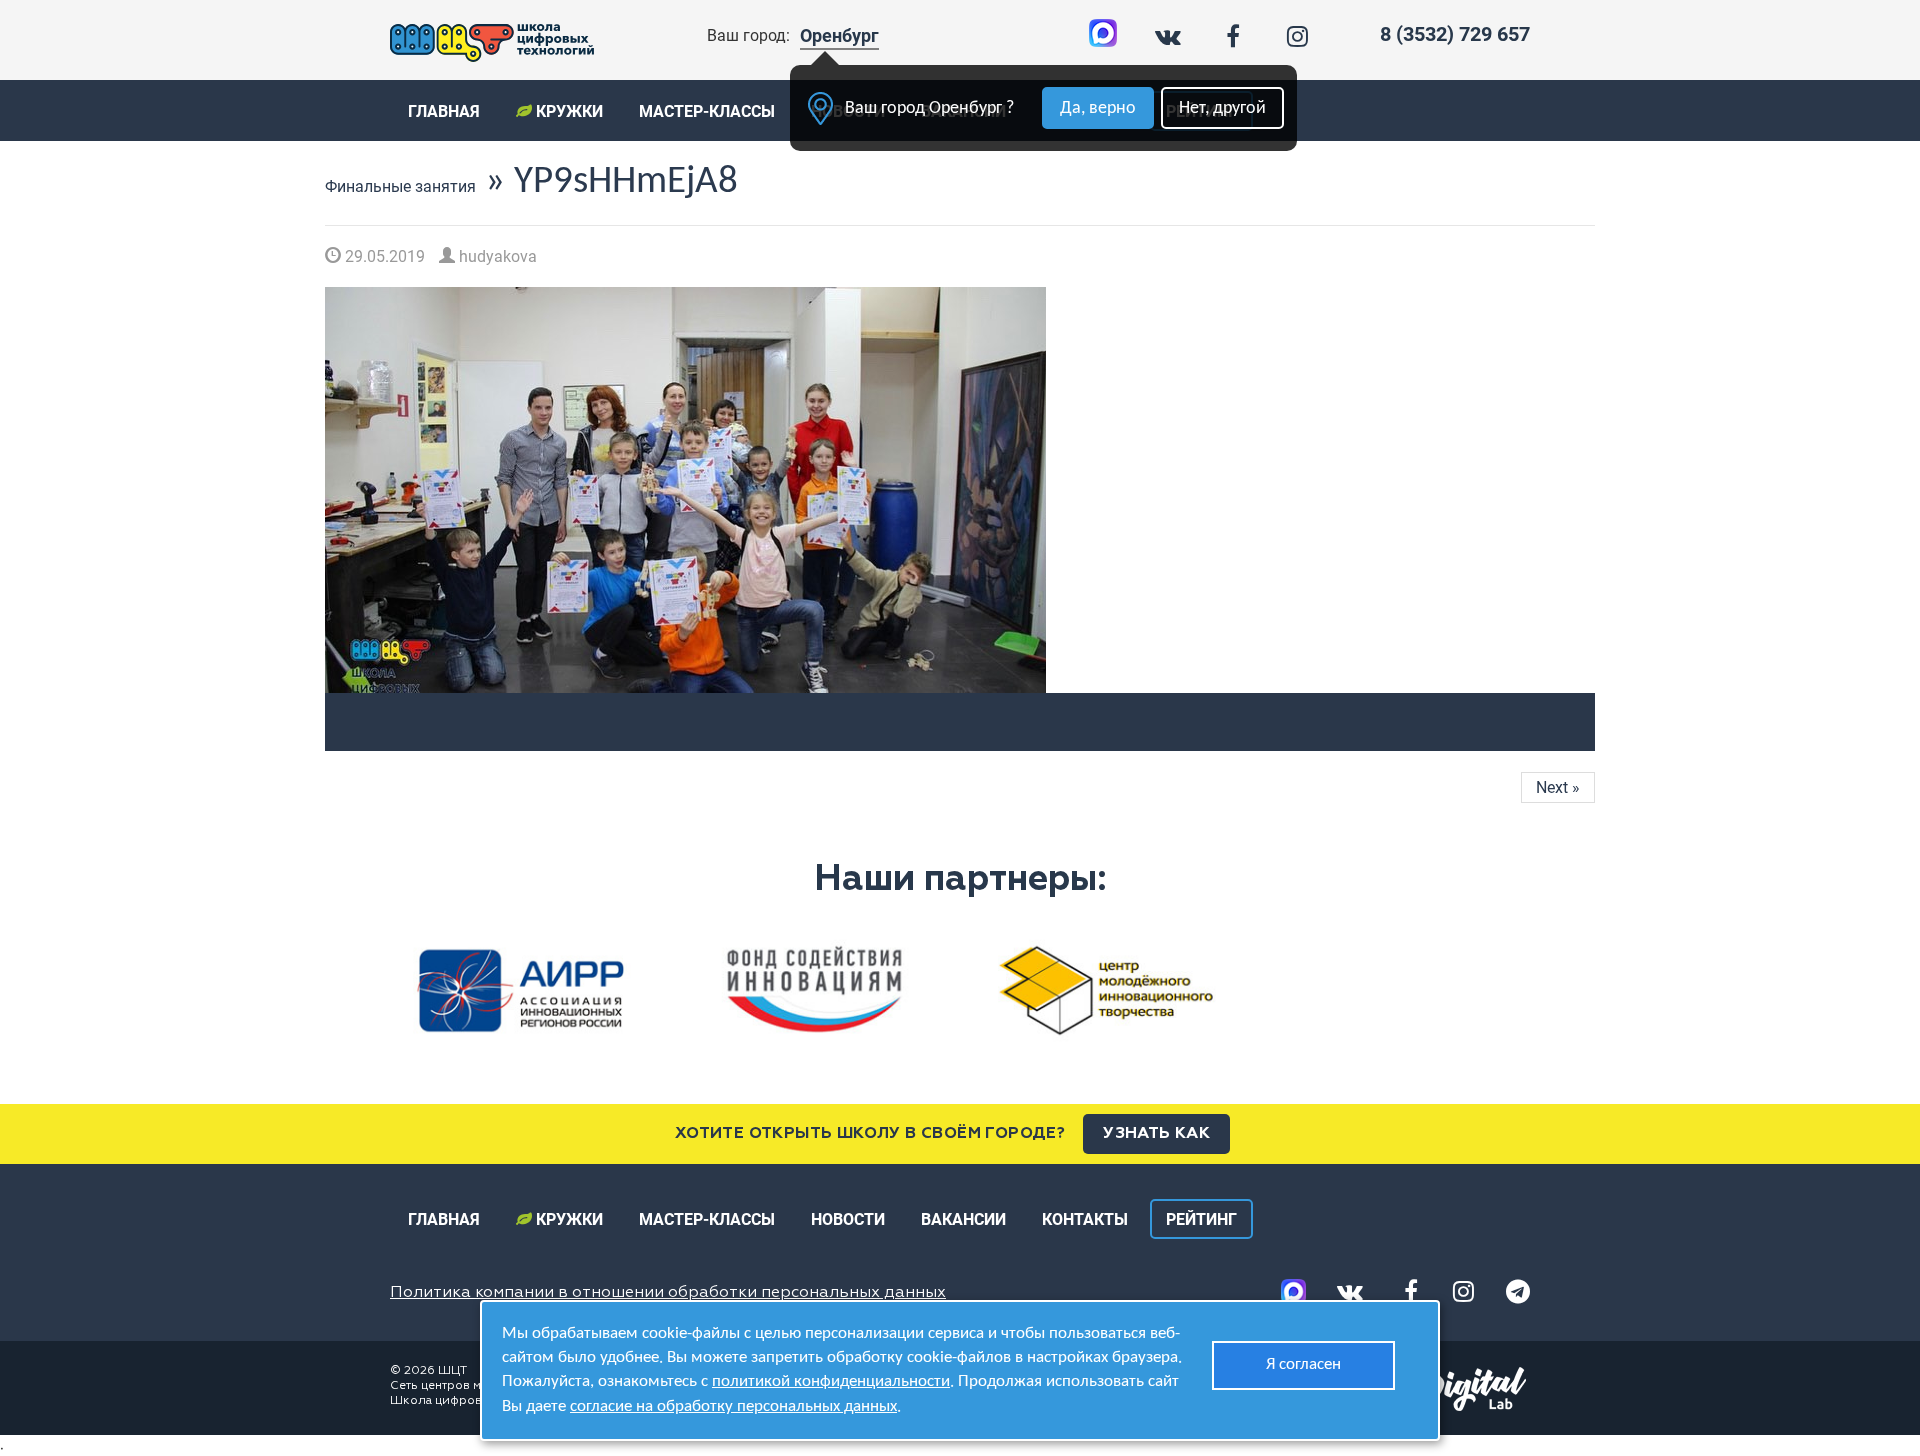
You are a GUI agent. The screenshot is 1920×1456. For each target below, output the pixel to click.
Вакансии (963, 1219)
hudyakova (496, 256)
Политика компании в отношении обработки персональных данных (668, 1293)
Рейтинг (1201, 1219)
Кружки (567, 111)
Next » (1558, 787)
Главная (444, 111)
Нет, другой (1222, 108)
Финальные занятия (400, 186)
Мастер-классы (707, 111)
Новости (848, 1219)
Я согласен (1303, 1364)
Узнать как (1156, 1134)
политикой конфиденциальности (831, 1381)
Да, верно (1098, 108)
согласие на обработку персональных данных (733, 1406)
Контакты (1085, 1219)
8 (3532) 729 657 (1455, 34)
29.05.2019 (383, 256)
